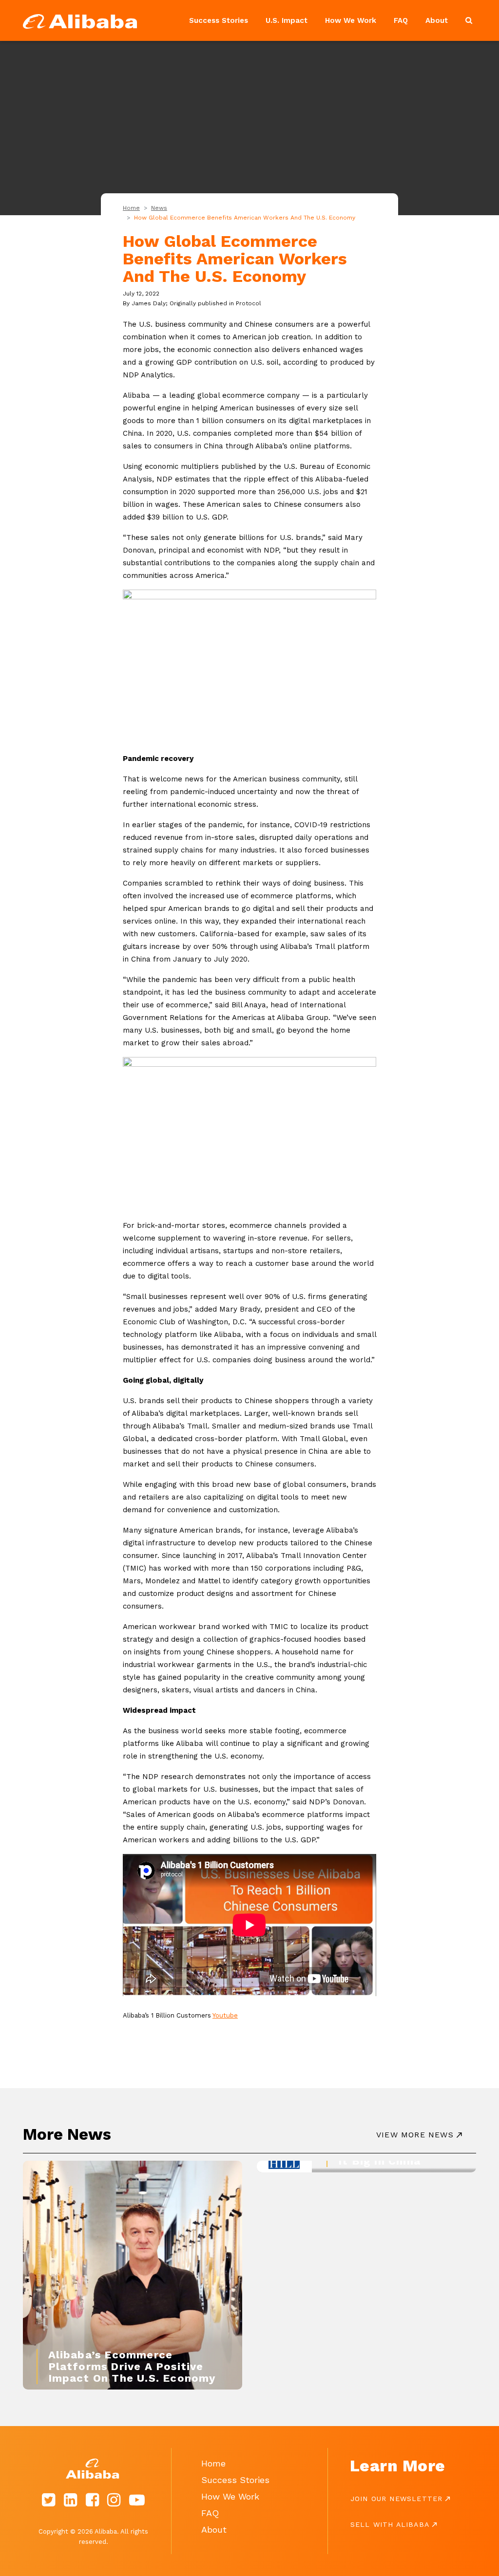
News (159, 208)
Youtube (225, 2015)
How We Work (351, 20)
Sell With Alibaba (390, 2524)
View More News (415, 2135)
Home (131, 208)
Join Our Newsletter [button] (397, 2499)
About (437, 20)
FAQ (401, 20)
